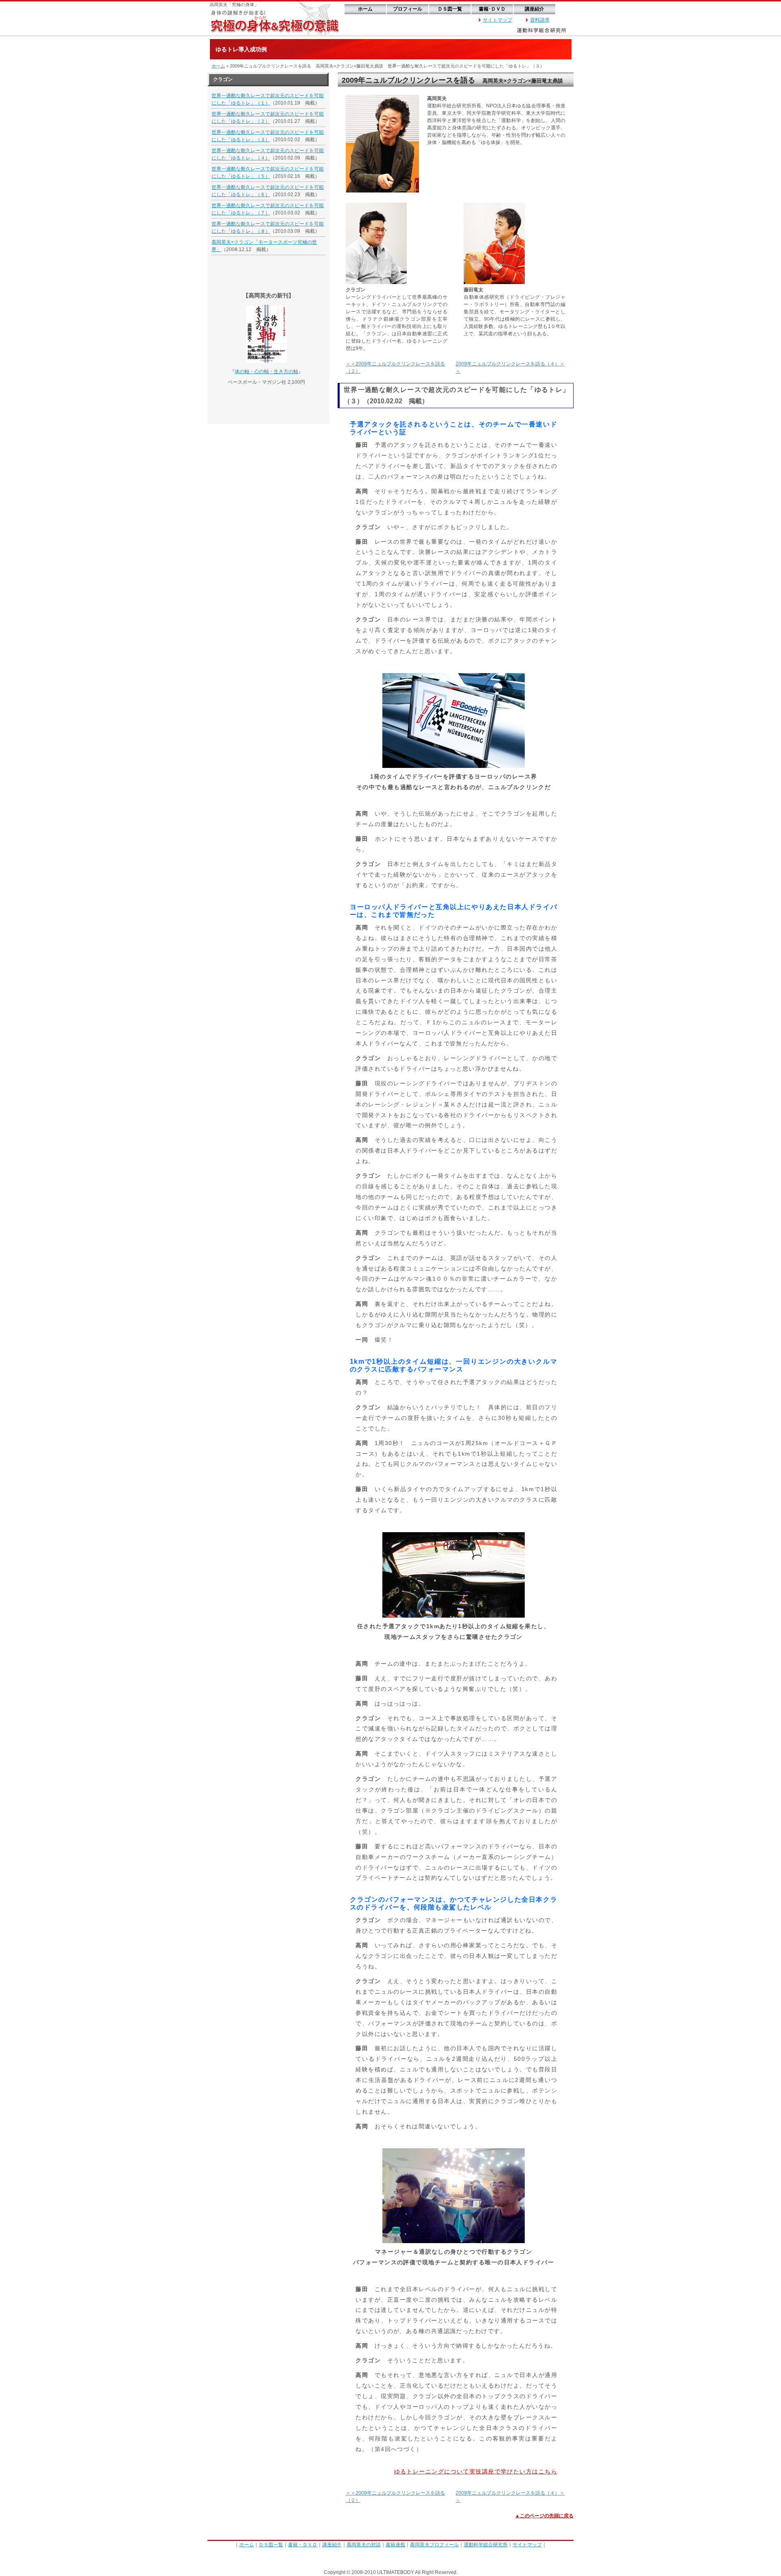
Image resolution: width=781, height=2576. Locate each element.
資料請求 (540, 20)
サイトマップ (497, 20)
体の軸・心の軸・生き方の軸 (266, 372)
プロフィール (408, 9)
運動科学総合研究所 (486, 2545)
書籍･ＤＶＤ (492, 9)
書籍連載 (395, 2545)
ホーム (365, 9)
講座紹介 (534, 9)
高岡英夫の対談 (364, 2545)
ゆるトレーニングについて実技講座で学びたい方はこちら (476, 2471)
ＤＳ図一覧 (450, 9)
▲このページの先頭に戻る (544, 2516)
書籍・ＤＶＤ (303, 2545)
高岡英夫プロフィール (434, 2545)
